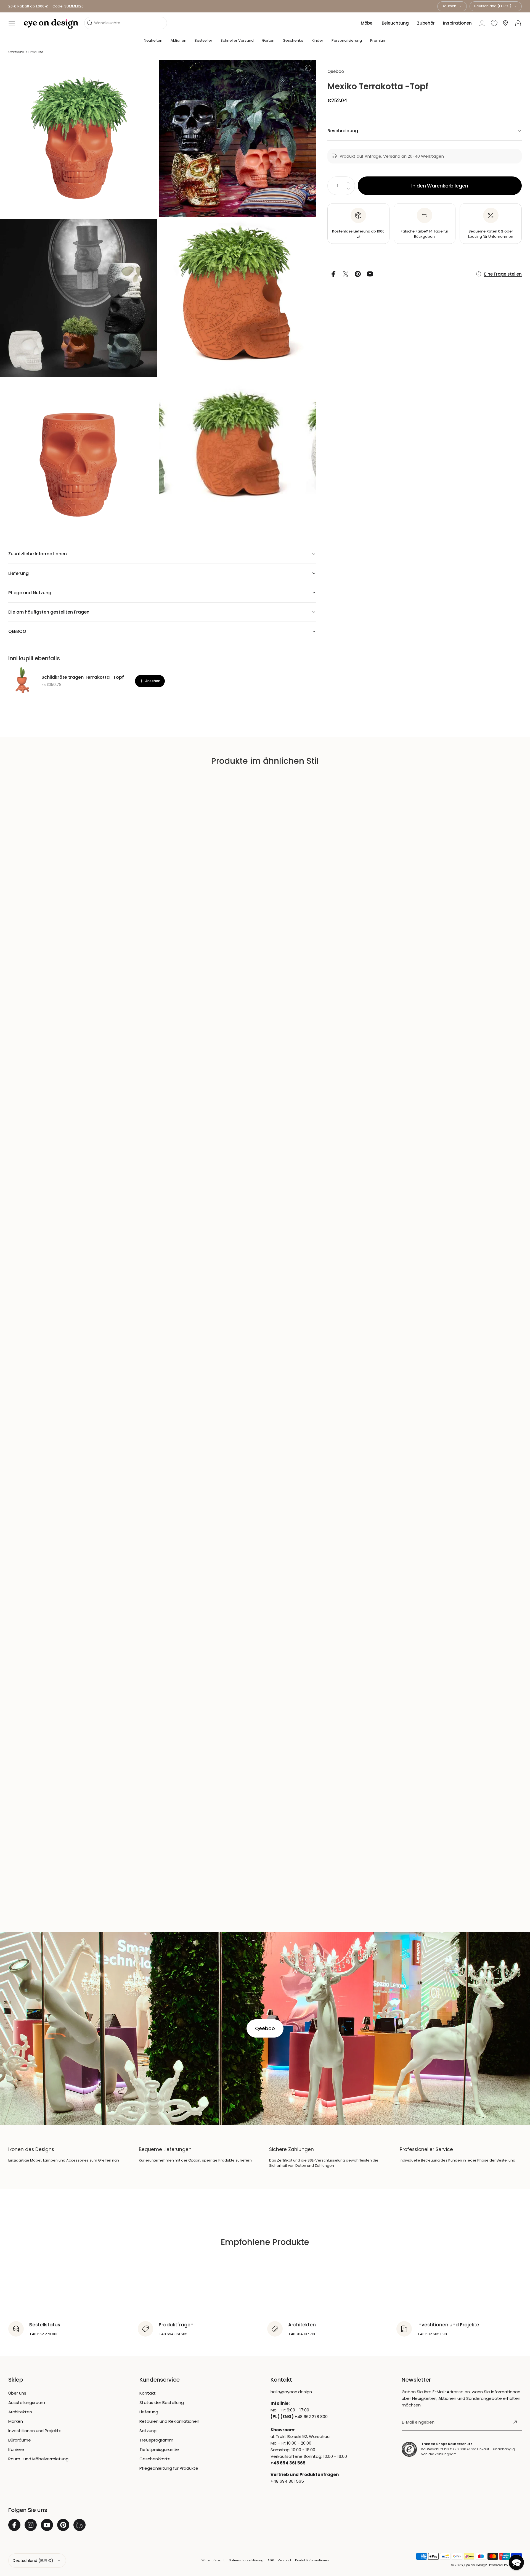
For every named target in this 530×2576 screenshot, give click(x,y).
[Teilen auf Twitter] (346, 274)
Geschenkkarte (155, 2459)
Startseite (16, 52)
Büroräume (20, 2440)
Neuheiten (153, 40)
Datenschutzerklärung (246, 2560)
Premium (378, 40)
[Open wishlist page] (494, 23)
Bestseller (203, 40)
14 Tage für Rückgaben (424, 234)
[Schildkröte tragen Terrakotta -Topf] (22, 681)
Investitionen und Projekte (35, 2431)
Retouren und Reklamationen (169, 2421)
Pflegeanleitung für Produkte (169, 2468)
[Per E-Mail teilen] (370, 274)
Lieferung (149, 2412)
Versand (284, 2560)
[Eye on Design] (51, 24)
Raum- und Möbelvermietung (38, 2459)
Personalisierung (347, 40)
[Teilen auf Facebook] (333, 274)
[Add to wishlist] (308, 68)
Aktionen (178, 40)
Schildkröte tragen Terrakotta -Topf (83, 677)
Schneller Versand (237, 40)
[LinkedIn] (79, 2525)
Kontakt (148, 2393)
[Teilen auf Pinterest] (358, 274)
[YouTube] (47, 2525)
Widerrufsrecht (213, 2560)
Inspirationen (457, 23)
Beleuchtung (395, 23)
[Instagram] (31, 2525)
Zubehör (426, 23)
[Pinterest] (63, 2525)
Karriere (16, 2449)
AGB (271, 2560)
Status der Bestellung (162, 2402)
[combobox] (452, 6)
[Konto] (482, 23)
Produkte (36, 52)
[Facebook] (14, 2525)
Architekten (20, 2412)
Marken (16, 2421)
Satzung (148, 2431)
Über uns (17, 2393)
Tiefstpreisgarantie (159, 2449)
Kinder (317, 40)
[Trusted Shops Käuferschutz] (409, 2449)
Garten (268, 40)
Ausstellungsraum (27, 2402)
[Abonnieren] (515, 2422)
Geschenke (293, 40)
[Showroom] (505, 23)
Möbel (367, 23)
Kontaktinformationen (312, 2560)
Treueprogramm (156, 2440)
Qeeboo (336, 71)
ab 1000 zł (358, 234)
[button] (12, 23)
